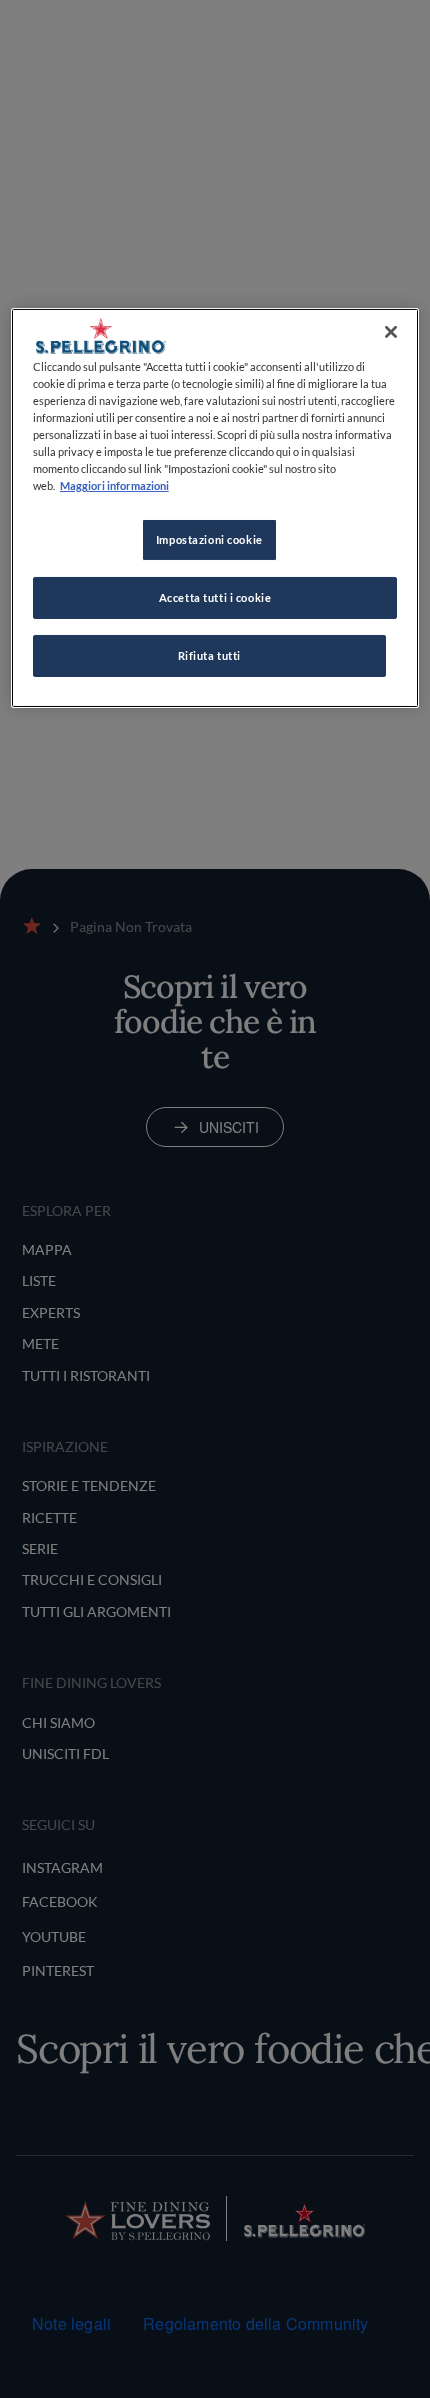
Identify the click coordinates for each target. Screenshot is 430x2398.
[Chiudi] (391, 332)
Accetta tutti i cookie (215, 597)
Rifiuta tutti (209, 655)
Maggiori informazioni (114, 485)
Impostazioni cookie (209, 539)
